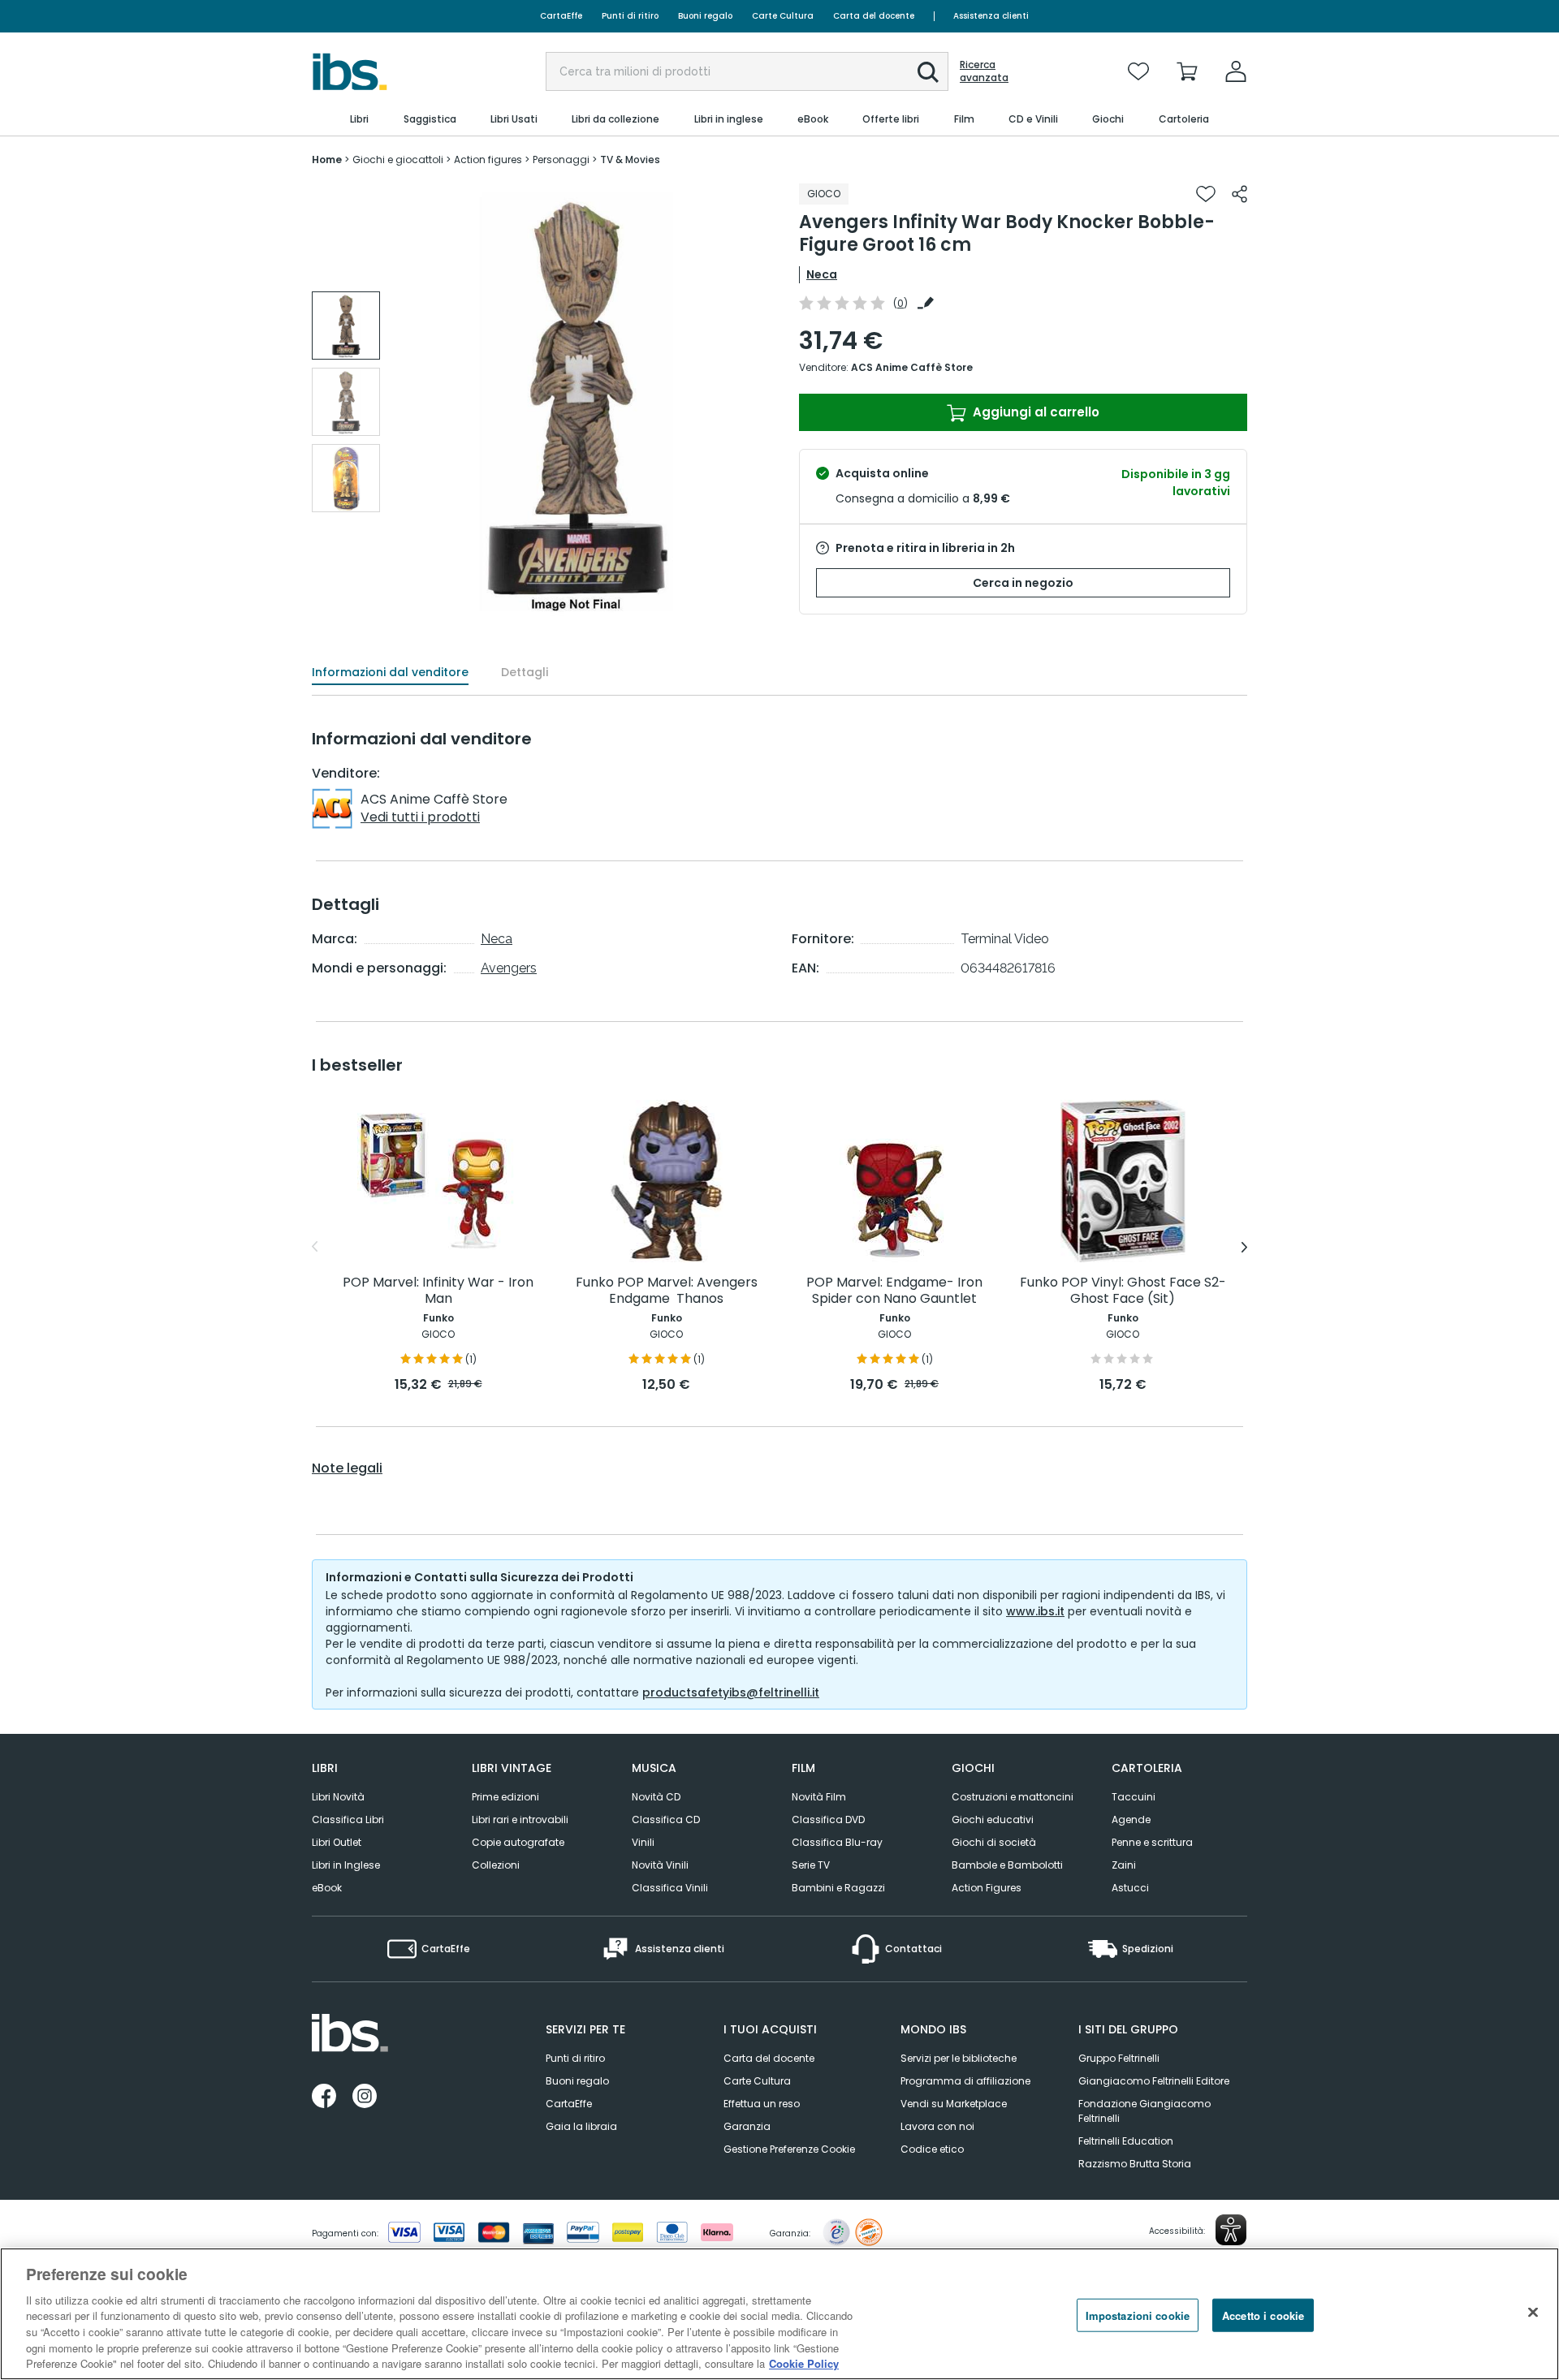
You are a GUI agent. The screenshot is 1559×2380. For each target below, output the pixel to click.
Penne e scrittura (1152, 1842)
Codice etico (932, 2149)
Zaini (1124, 1865)
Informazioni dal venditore (390, 672)
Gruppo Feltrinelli (1119, 2058)
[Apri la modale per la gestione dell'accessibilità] (1231, 2230)
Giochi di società (994, 1842)
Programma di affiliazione (965, 2081)
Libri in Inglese (346, 1865)
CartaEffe (561, 16)
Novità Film (819, 1797)
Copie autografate (518, 1842)
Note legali (347, 1468)
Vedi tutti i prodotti (420, 817)
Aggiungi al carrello (1034, 412)
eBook (327, 1888)
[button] (928, 72)
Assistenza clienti (991, 16)
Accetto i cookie (1263, 2315)
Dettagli (525, 672)
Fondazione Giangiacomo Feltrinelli (1144, 2111)
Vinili (643, 1842)
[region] (779, 2314)
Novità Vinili (660, 1865)
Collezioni (496, 1865)
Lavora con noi (937, 2126)
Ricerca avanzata (984, 71)
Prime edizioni (505, 1797)
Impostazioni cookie (1138, 2315)
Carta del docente (874, 16)
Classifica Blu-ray (837, 1842)
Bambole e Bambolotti (1007, 1865)
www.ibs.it (1035, 1611)
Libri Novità (338, 1797)
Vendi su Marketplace (954, 2104)
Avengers (509, 968)
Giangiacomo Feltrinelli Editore (1154, 2081)
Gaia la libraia (581, 2126)
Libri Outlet (337, 1842)
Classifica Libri (348, 1819)
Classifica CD (666, 1819)
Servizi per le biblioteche (959, 2058)
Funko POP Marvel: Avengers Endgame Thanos (667, 1291)
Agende (1131, 1819)
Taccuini (1134, 1797)
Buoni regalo (705, 16)
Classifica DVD (828, 1819)
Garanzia (747, 2126)
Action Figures (987, 1888)
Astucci (1130, 1888)
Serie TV (811, 1865)
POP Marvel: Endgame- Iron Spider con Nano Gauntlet (894, 1291)
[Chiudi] (1533, 2312)
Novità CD (656, 1797)
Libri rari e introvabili (520, 1819)
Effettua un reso (762, 2104)
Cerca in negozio (1023, 583)
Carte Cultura (783, 16)
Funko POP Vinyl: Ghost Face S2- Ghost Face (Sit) (1123, 1291)
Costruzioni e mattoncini (1013, 1797)
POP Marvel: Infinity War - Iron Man (438, 1291)
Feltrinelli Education (1126, 2141)
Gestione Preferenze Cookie (789, 2149)
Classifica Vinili (670, 1888)
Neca (822, 274)
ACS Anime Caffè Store (912, 367)
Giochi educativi (993, 1819)
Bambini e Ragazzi (838, 1888)
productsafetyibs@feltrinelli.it (731, 1692)
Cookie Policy (804, 2363)
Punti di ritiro (630, 16)
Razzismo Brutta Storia (1135, 2164)
